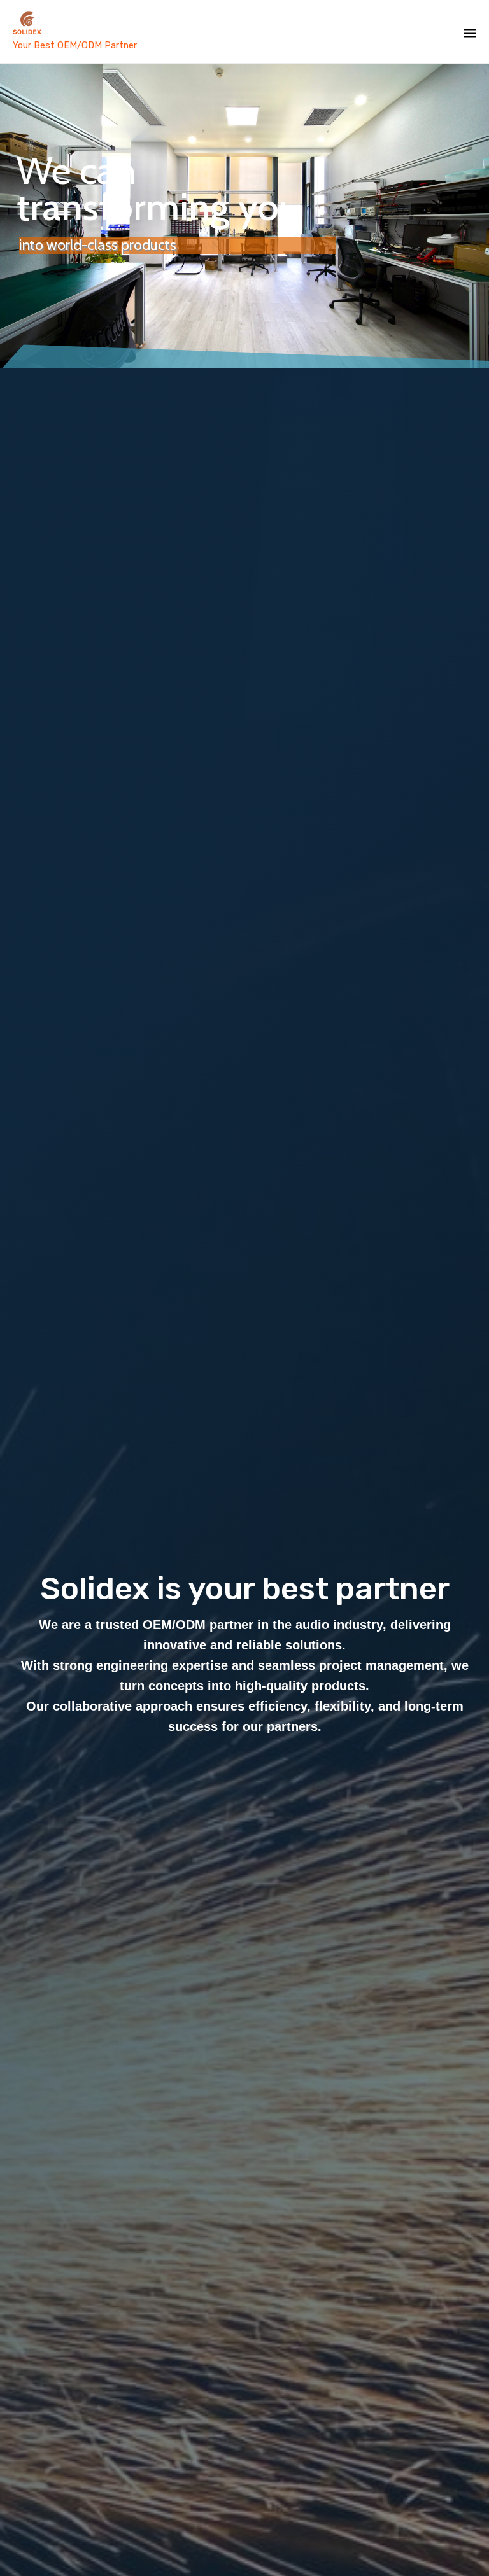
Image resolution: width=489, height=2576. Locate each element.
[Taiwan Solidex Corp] (156, 24)
